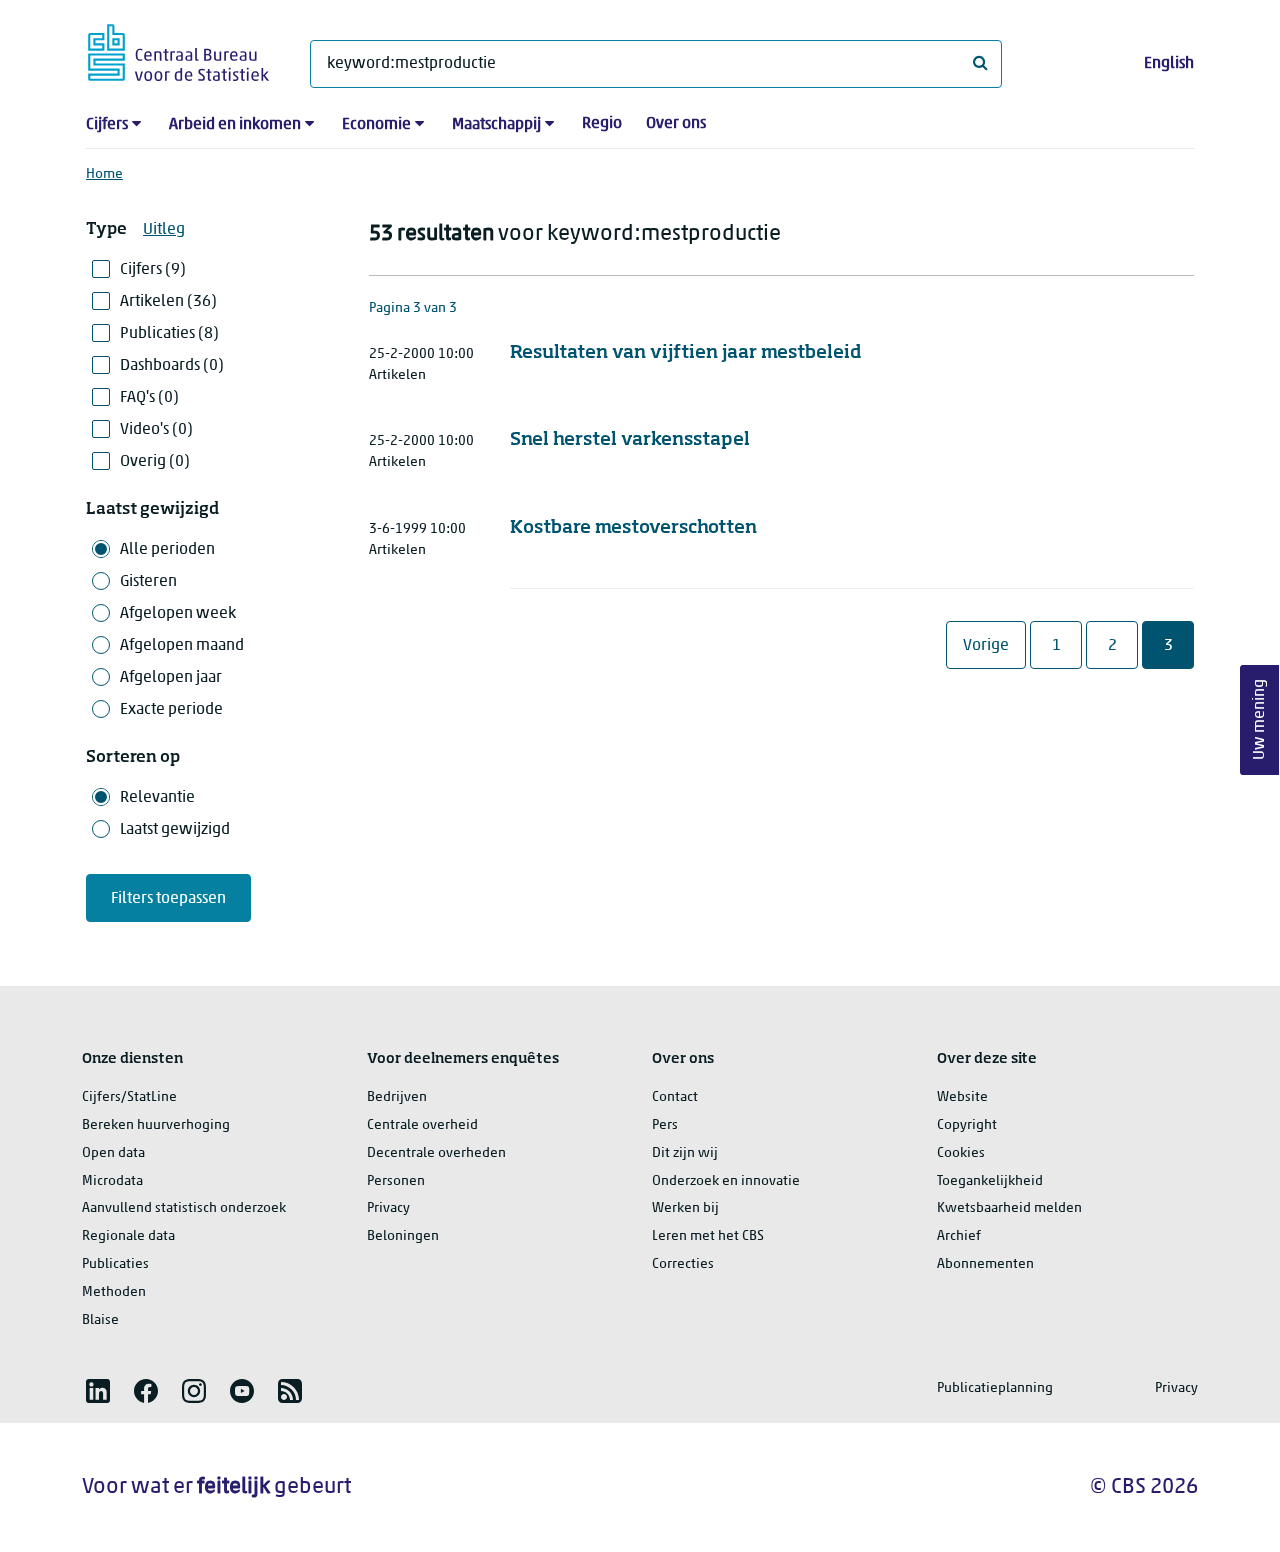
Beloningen (403, 1236)
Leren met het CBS (708, 1236)
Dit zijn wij (685, 1153)
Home (104, 174)
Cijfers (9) (153, 270)
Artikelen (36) (168, 302)
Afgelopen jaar (171, 678)
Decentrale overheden (436, 1153)
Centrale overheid (422, 1125)
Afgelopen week (178, 614)
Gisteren (148, 582)
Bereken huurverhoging (156, 1125)
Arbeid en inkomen (235, 125)
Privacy (388, 1208)
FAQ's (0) (149, 398)
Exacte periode (171, 710)
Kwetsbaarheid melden (1009, 1208)
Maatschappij (496, 125)
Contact (675, 1097)
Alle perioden (167, 550)
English (1169, 64)
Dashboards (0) (172, 366)
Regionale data (128, 1236)
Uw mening (1260, 720)
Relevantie (157, 798)
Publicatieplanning (995, 1388)
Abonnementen (985, 1264)
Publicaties (115, 1264)
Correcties (683, 1264)
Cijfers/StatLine (129, 1097)
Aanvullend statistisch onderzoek (184, 1208)
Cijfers (107, 125)
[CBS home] (178, 49)
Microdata (112, 1181)
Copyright (967, 1125)
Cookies (961, 1153)
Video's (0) (156, 430)
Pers (665, 1125)
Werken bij (685, 1208)
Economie (376, 125)
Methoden (114, 1292)
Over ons (676, 124)
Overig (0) (155, 462)
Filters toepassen (168, 899)
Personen (396, 1181)
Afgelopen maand (182, 646)
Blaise (100, 1320)
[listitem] (98, 1391)
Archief (959, 1236)
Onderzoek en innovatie (726, 1181)
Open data (113, 1153)
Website (962, 1097)
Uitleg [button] (164, 230)
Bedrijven (397, 1097)
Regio (602, 124)
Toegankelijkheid (990, 1181)
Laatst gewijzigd (175, 830)
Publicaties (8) (169, 334)
